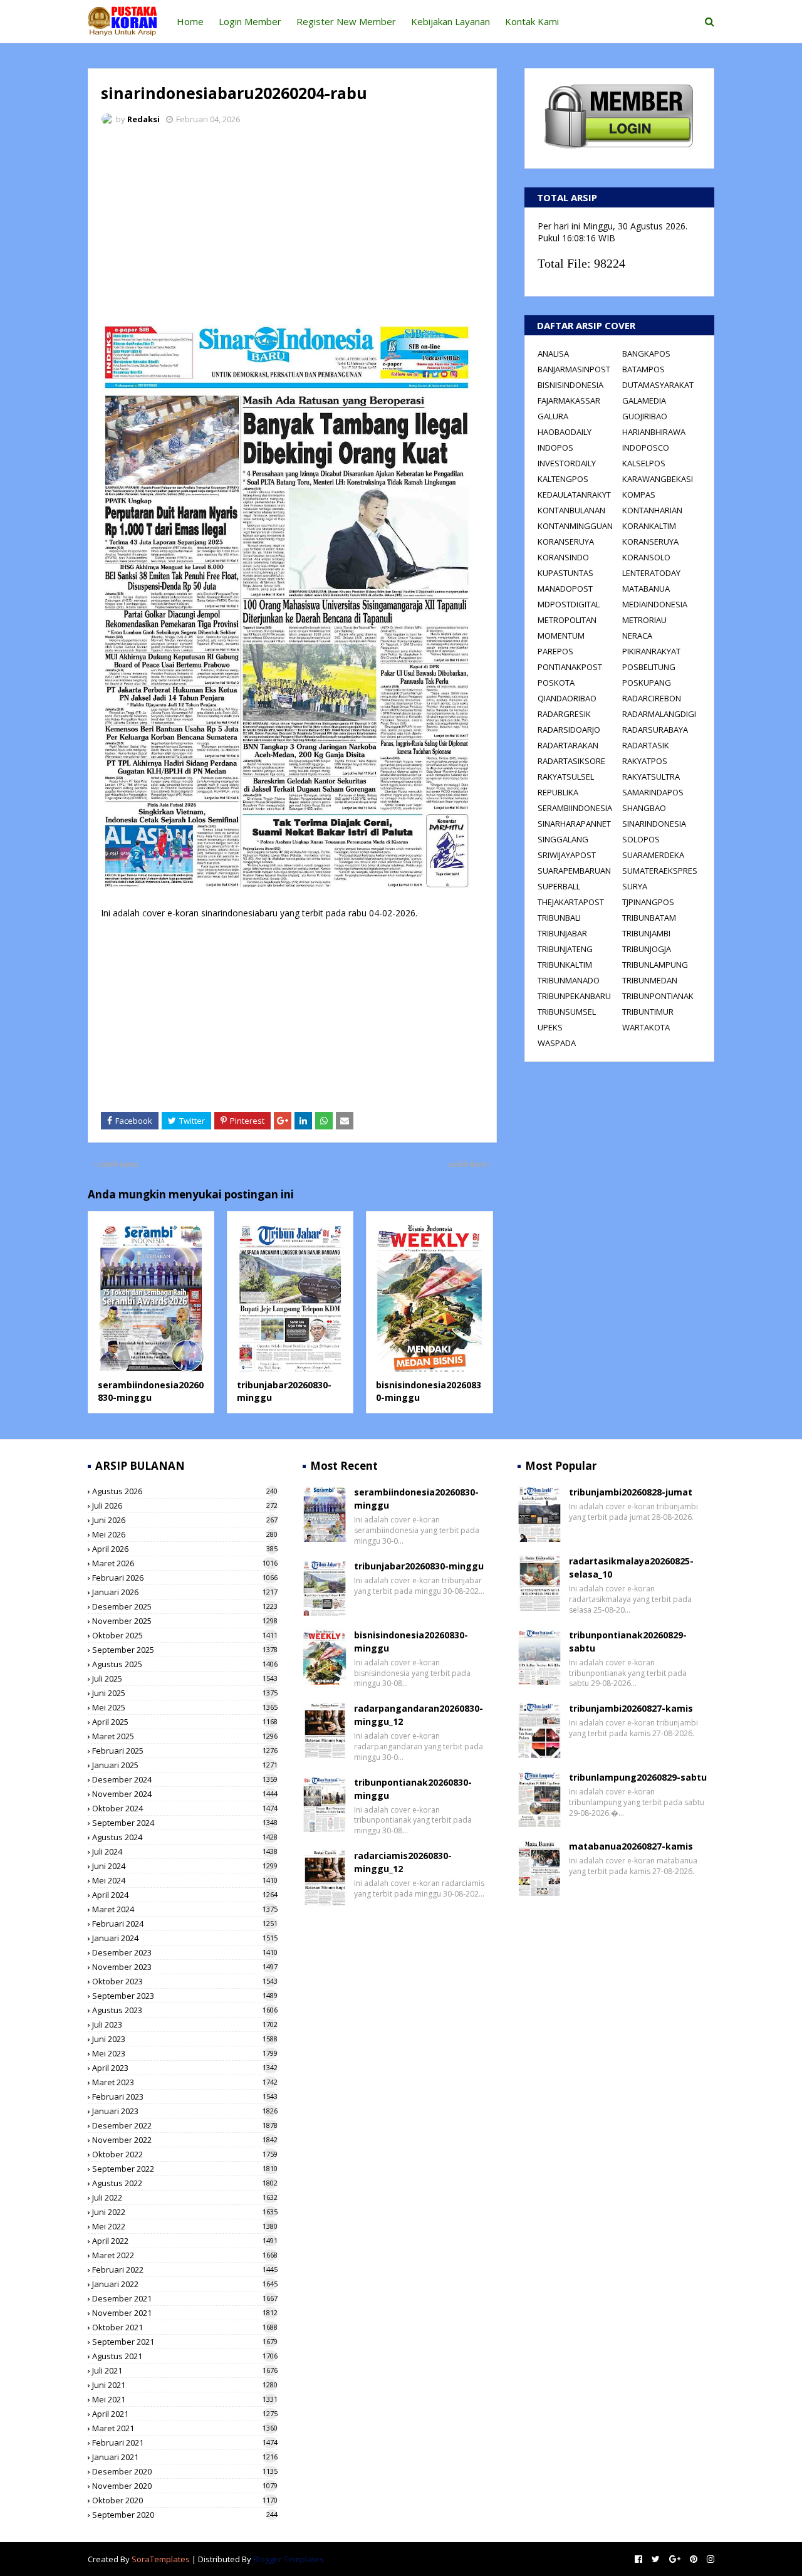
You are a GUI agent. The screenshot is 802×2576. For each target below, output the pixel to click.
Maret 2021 (185, 2428)
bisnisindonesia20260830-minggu (411, 1641)
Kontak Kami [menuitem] (532, 21)
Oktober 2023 (185, 1981)
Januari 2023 (185, 2111)
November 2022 (185, 2140)
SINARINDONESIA (654, 824)
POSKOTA (556, 683)
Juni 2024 (185, 1866)
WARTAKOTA (646, 1027)
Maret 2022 (185, 2255)
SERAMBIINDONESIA (575, 808)
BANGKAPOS (646, 353)
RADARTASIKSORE (571, 761)
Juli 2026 (185, 1505)
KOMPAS (639, 495)
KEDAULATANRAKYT (574, 495)
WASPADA (557, 1043)
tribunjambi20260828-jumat (631, 1492)
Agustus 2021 (185, 2356)
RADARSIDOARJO (569, 730)
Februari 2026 (185, 1578)
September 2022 (185, 2169)
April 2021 (185, 2414)
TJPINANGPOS (648, 902)
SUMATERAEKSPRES (660, 871)
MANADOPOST (565, 589)
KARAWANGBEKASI (658, 479)
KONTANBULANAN (571, 510)
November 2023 (185, 1967)
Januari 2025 (185, 1765)
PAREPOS (555, 651)
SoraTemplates (161, 2559)
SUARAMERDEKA (653, 855)
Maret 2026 (185, 1563)
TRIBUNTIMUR (648, 1012)
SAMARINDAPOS (653, 792)
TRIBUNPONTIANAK (658, 996)
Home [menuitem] (190, 21)
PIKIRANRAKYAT (651, 651)
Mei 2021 (185, 2399)
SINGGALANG (563, 839)
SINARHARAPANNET (574, 824)
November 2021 (185, 2313)
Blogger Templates (289, 2559)
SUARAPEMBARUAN (574, 871)
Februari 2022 (185, 2270)
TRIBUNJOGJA (647, 949)
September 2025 (185, 1650)
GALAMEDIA (644, 401)
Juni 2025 (185, 1693)
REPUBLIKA (558, 792)
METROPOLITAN (567, 620)
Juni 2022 (185, 2212)
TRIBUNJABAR (562, 933)
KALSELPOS (644, 463)
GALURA (553, 416)
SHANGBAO (644, 808)
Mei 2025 (185, 1707)
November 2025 (185, 1621)
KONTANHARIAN (652, 510)
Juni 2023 (185, 2039)
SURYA (635, 886)
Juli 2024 (185, 1851)
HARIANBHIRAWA (654, 432)
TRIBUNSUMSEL (567, 1012)
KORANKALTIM (649, 526)
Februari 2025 (185, 1751)
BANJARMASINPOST (574, 369)
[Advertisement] (292, 229)
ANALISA (553, 353)
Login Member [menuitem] (250, 21)
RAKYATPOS (645, 761)
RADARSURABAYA (655, 730)
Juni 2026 (185, 1520)
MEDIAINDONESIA (655, 604)
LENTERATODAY (651, 573)
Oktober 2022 (185, 2154)
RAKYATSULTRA (651, 777)
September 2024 (185, 1823)
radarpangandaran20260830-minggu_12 (419, 1715)
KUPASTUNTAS (565, 573)
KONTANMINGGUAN (575, 526)
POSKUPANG (647, 683)
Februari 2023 (185, 2097)
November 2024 (185, 1794)
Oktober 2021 (185, 2327)
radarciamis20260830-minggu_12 (403, 1862)
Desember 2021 (185, 2298)
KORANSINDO (563, 557)
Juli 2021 (185, 2370)
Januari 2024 (185, 1938)
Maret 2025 (185, 1736)
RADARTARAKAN (568, 745)
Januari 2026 (185, 1592)
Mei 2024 (185, 1880)
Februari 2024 (185, 1924)
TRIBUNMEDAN (650, 980)
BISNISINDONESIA (570, 385)
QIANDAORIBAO (567, 698)
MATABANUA (646, 589)
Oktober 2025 (185, 1635)
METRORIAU (644, 620)
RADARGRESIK (564, 714)
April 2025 (185, 1722)
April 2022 (185, 2241)
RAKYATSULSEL (566, 777)
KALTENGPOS (563, 479)
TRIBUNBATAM (649, 918)
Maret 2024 (185, 1909)
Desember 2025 (185, 1606)
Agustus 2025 (185, 1664)
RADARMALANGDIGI (659, 714)
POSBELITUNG (649, 667)
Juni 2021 (185, 2385)
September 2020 (185, 2515)
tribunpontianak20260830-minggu (413, 1789)
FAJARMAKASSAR (569, 401)
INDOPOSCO (646, 448)
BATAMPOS (643, 369)
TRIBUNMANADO (569, 980)
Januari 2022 (185, 2284)
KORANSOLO (646, 557)
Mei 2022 (185, 2226)
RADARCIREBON (652, 698)
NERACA (637, 636)
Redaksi (143, 119)
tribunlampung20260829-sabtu (638, 1777)
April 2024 (185, 1895)
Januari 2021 (185, 2457)
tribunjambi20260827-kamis (631, 1708)
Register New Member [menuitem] (346, 21)
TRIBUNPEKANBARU (574, 996)
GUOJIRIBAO (645, 416)
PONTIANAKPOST (570, 667)
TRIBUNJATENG (565, 949)
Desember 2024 (185, 1779)
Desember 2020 (185, 2471)
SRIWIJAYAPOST (567, 855)
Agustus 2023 (185, 2010)
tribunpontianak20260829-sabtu (628, 1641)
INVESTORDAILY (567, 463)
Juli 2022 (185, 2197)
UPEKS (550, 1027)
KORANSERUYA (566, 542)
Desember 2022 (185, 2125)
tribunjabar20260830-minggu (419, 1566)
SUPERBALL (559, 886)
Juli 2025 (185, 1678)
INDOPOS (555, 448)
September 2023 (185, 1996)
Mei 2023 (185, 2053)
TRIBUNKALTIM (565, 965)
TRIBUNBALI (559, 918)
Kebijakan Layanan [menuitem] (450, 21)
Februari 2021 (185, 2442)
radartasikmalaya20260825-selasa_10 (631, 1568)
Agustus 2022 (185, 2183)
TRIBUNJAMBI (646, 933)
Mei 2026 (185, 1534)
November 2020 (185, 2486)
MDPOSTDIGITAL (569, 604)
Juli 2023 (185, 2024)
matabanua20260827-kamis (631, 1846)
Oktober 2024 (185, 1808)
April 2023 (185, 2068)
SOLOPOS (641, 839)
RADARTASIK (646, 745)
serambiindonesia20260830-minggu (151, 1391)
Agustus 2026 (185, 1491)
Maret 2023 (185, 2082)
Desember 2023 (185, 1952)
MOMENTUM (561, 636)
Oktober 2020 (185, 2500)
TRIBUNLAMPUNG (655, 965)
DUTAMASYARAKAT (658, 385)
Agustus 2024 (185, 1837)
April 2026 (185, 1549)
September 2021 (185, 2342)
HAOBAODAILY (565, 432)
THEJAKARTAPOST (571, 902)
